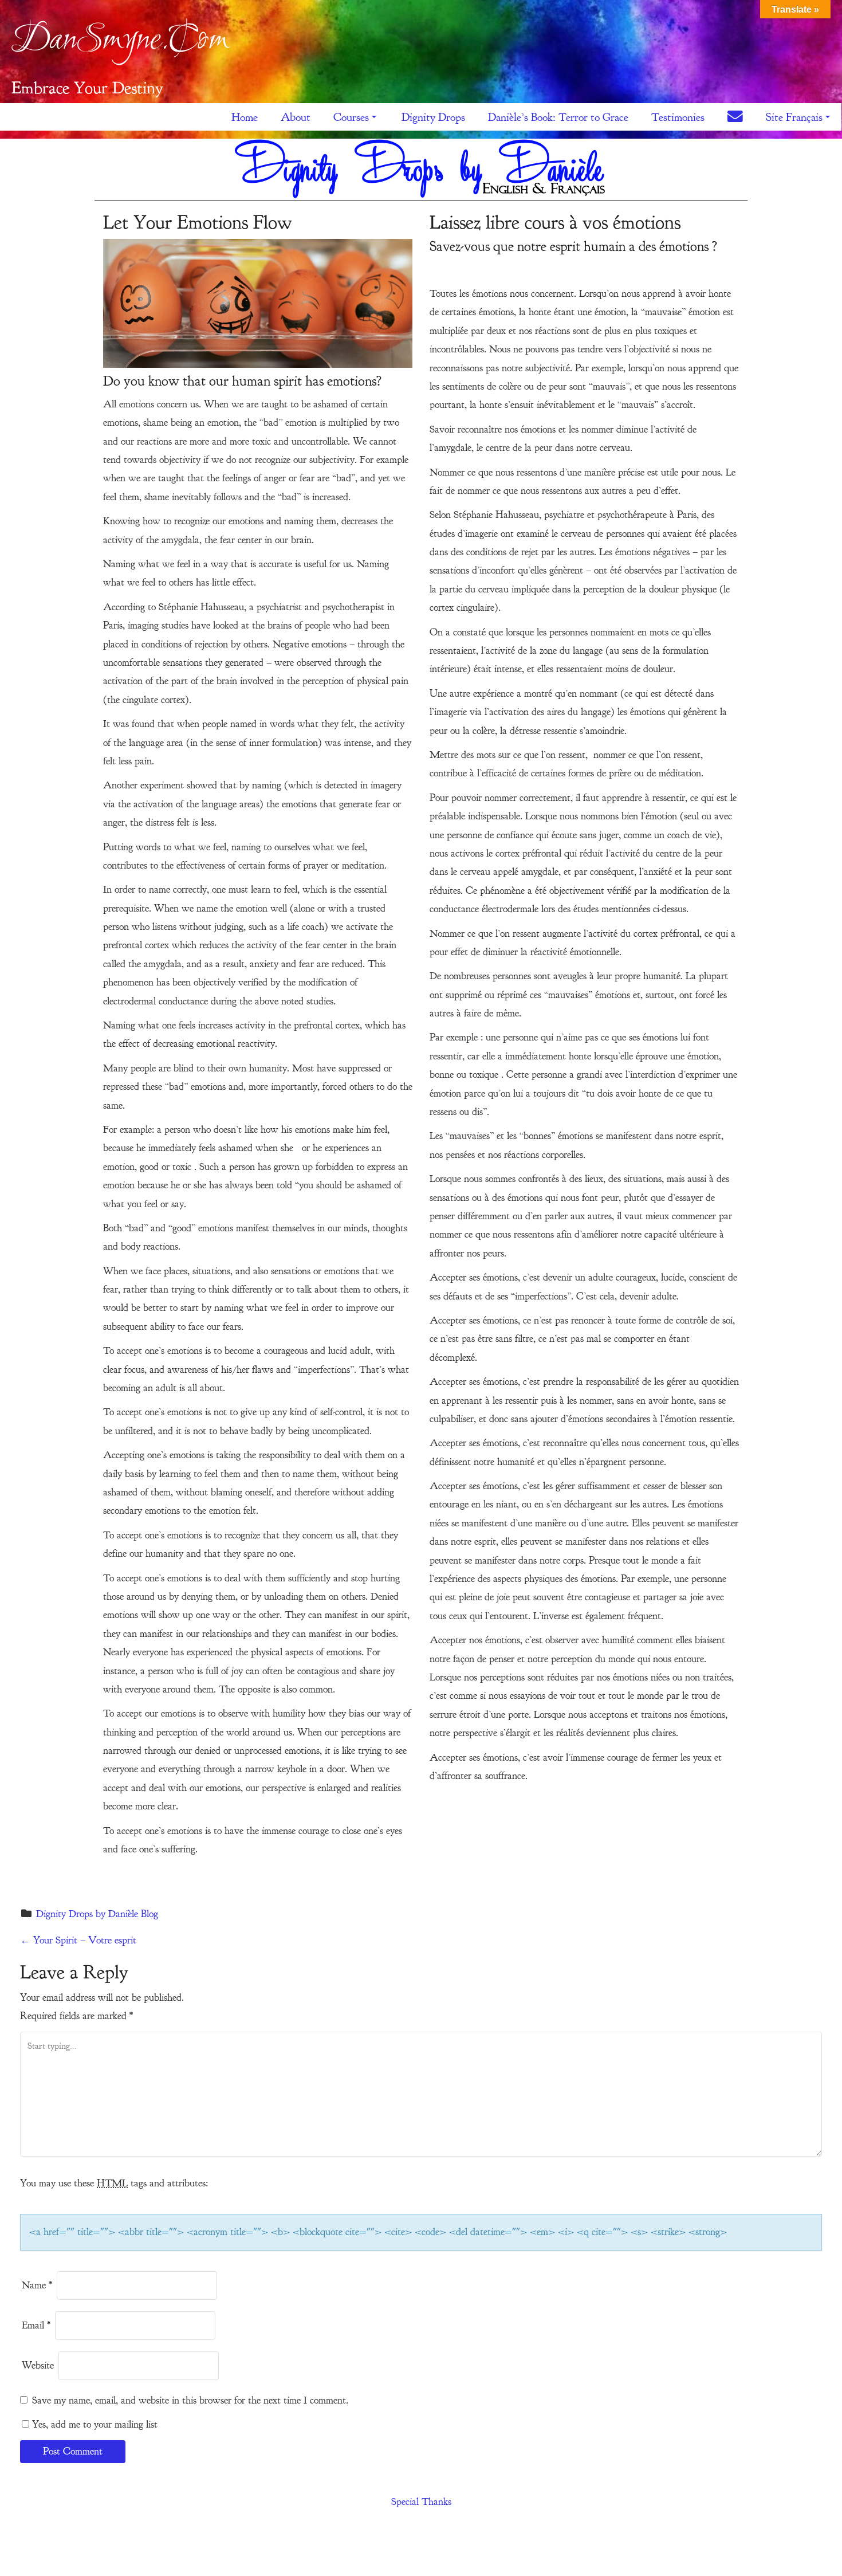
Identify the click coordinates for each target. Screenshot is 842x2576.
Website (38, 2365)
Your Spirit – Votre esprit (78, 1940)
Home (245, 117)
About (296, 117)
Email (36, 2325)
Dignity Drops (433, 117)
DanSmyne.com (120, 41)
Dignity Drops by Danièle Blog (97, 1914)
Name (37, 2285)
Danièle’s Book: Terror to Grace (558, 117)
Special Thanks (421, 2502)
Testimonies (678, 117)
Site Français (794, 117)
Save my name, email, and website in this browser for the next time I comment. (190, 2400)
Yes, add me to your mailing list (93, 2424)
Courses (351, 117)
